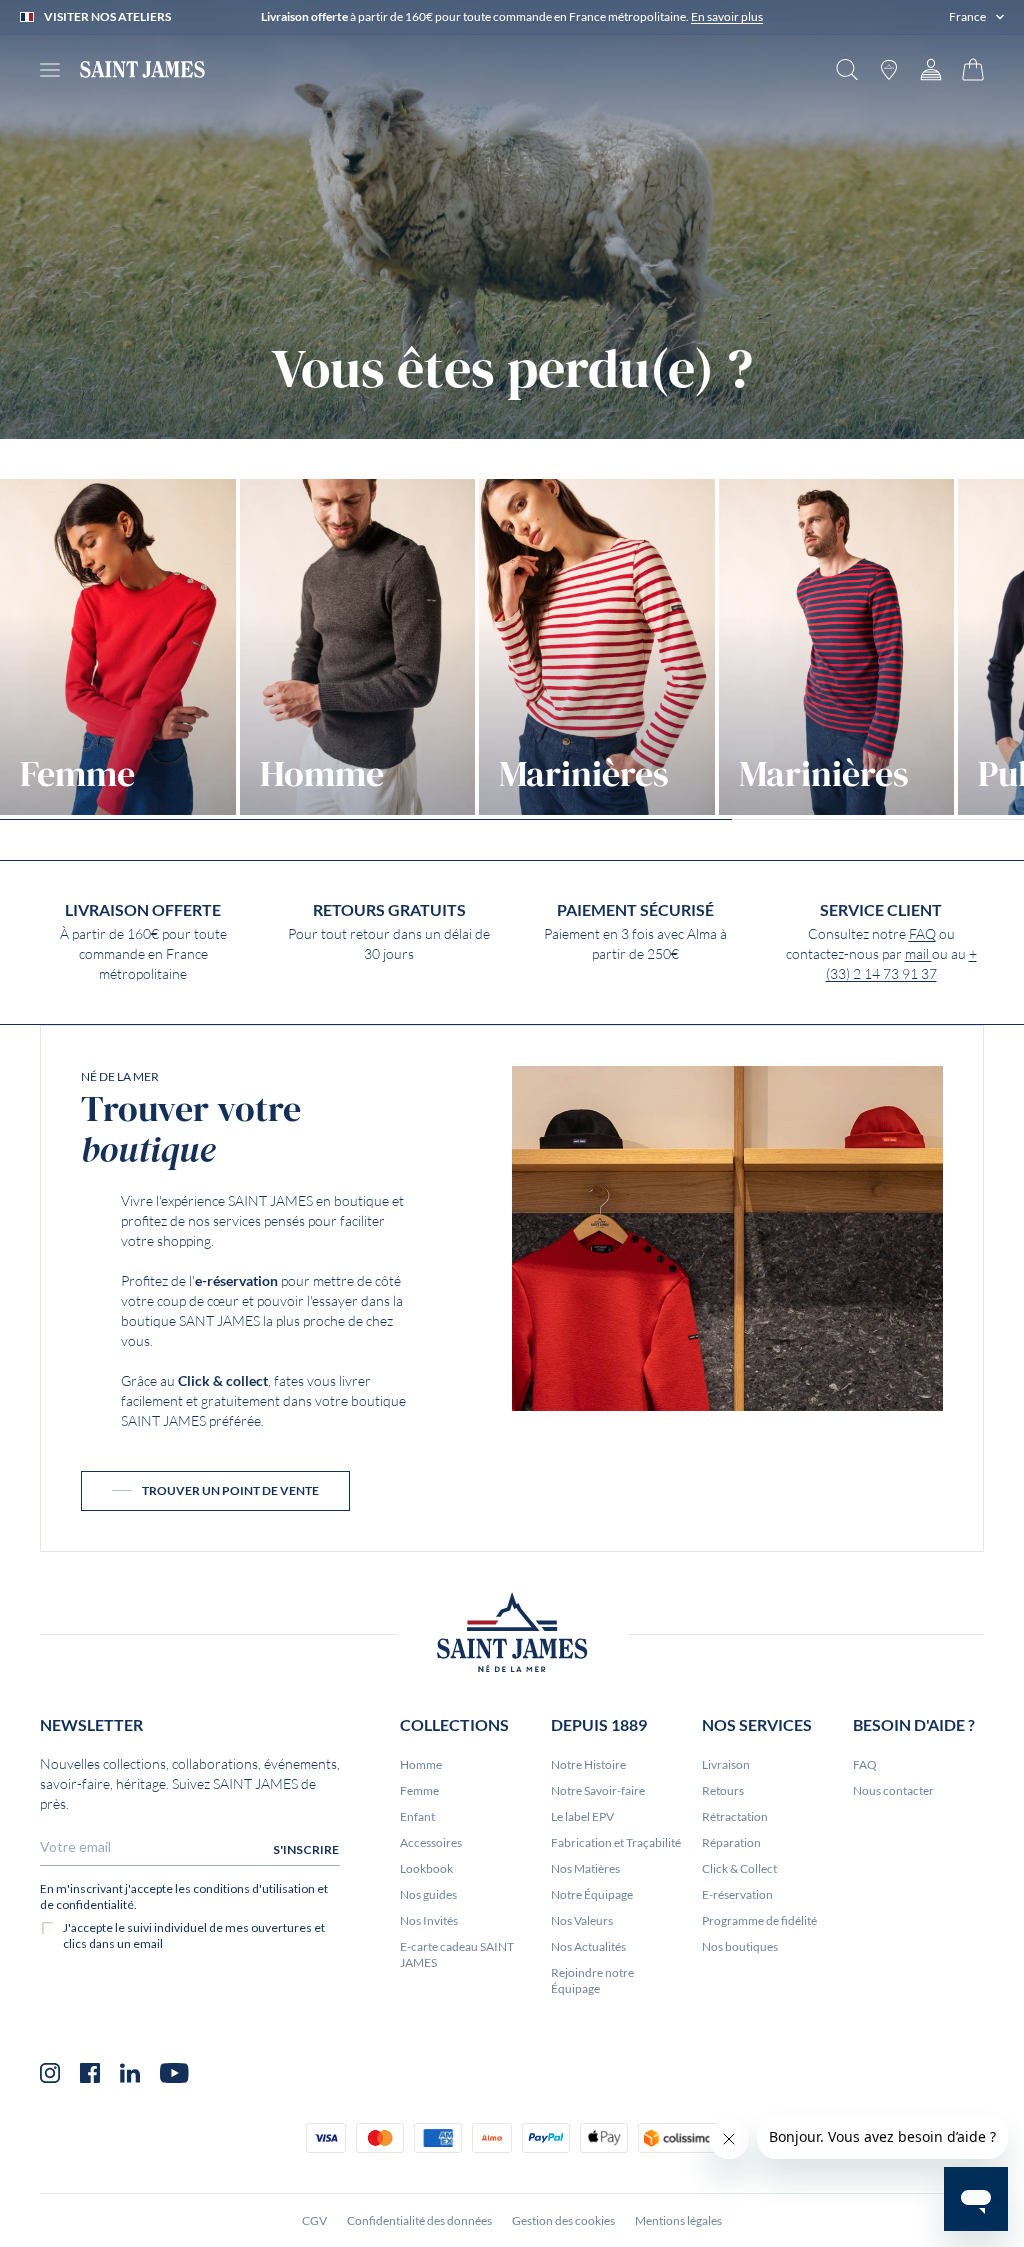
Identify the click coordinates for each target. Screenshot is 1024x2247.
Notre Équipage (592, 1894)
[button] (976, 17)
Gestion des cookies (563, 2220)
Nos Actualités (588, 1946)
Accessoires (431, 1842)
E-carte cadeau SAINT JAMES (457, 1954)
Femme (419, 1790)
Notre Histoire (588, 1764)
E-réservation (737, 1894)
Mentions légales (678, 2220)
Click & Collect (739, 1868)
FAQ (922, 934)
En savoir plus (727, 16)
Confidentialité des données (419, 2220)
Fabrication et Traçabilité (616, 1842)
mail (918, 954)
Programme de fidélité (759, 1920)
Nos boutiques (740, 1946)
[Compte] (931, 69)
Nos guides (428, 1894)
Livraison (726, 1764)
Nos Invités (429, 1920)
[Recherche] (847, 69)
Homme (421, 1764)
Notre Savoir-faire (598, 1790)
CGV (314, 2220)
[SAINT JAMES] (142, 69)
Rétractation (735, 1816)
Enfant (417, 1816)
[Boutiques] (889, 69)
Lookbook (426, 1868)
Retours (723, 1790)
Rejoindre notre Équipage (592, 1980)
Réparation (731, 1842)
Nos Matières (585, 1868)
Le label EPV (582, 1816)
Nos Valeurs (582, 1920)
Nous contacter (893, 1790)
